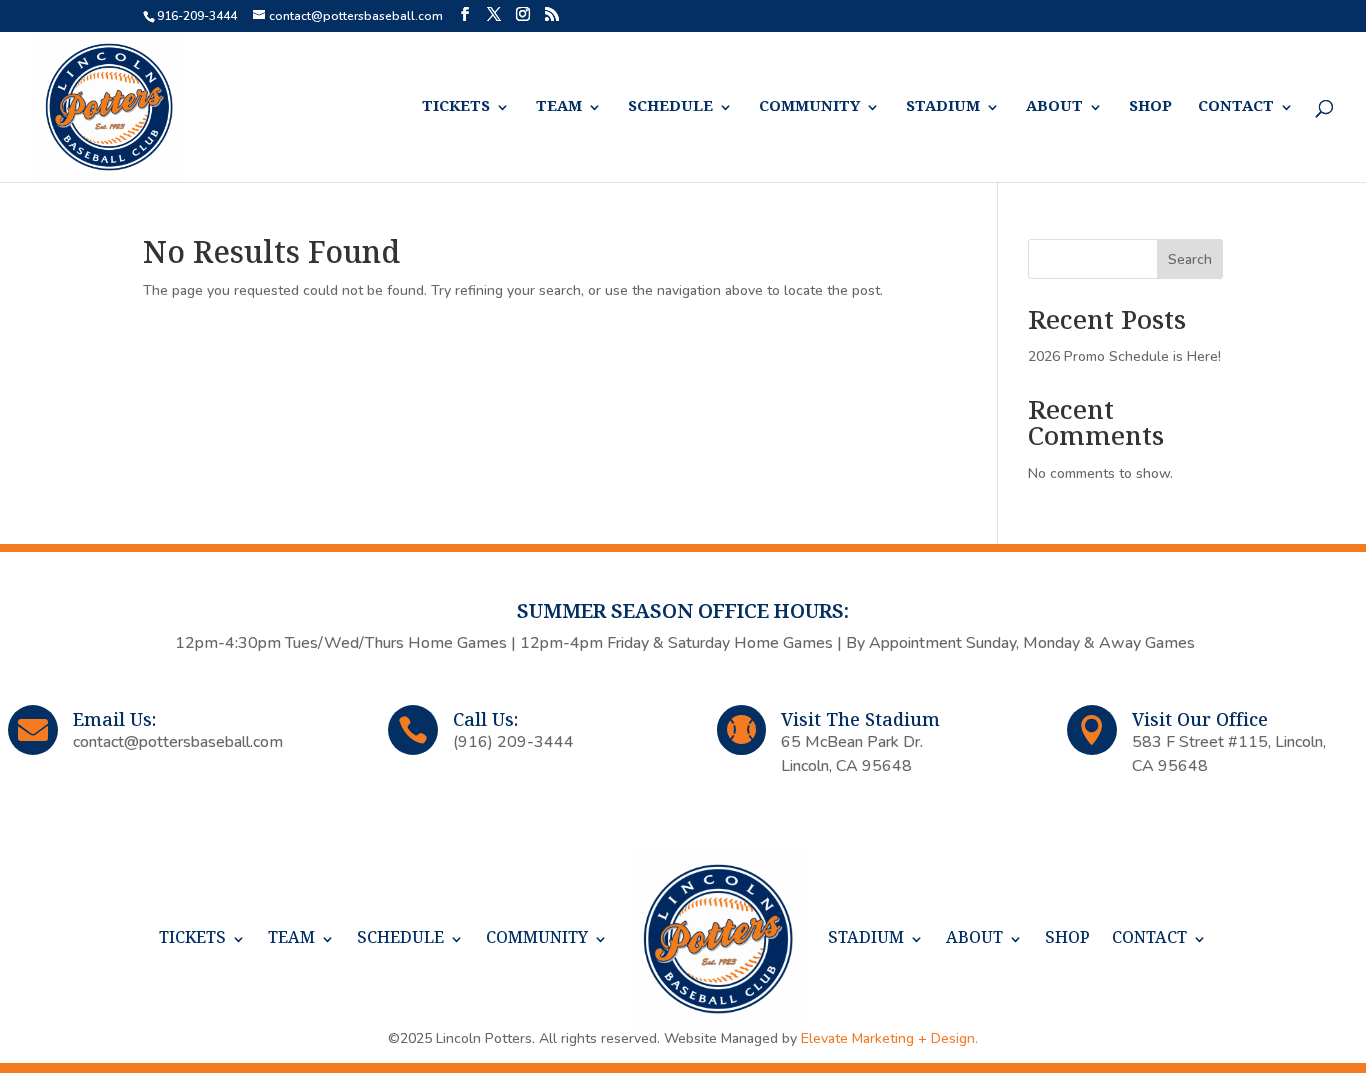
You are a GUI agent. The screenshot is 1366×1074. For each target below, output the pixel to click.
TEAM (559, 107)
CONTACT (1236, 107)
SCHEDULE (670, 107)
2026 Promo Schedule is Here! (1124, 356)
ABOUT (1054, 107)
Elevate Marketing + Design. (889, 1038)
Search (1190, 259)
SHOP (1150, 107)
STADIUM (943, 107)
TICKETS (456, 107)
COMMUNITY (809, 107)
